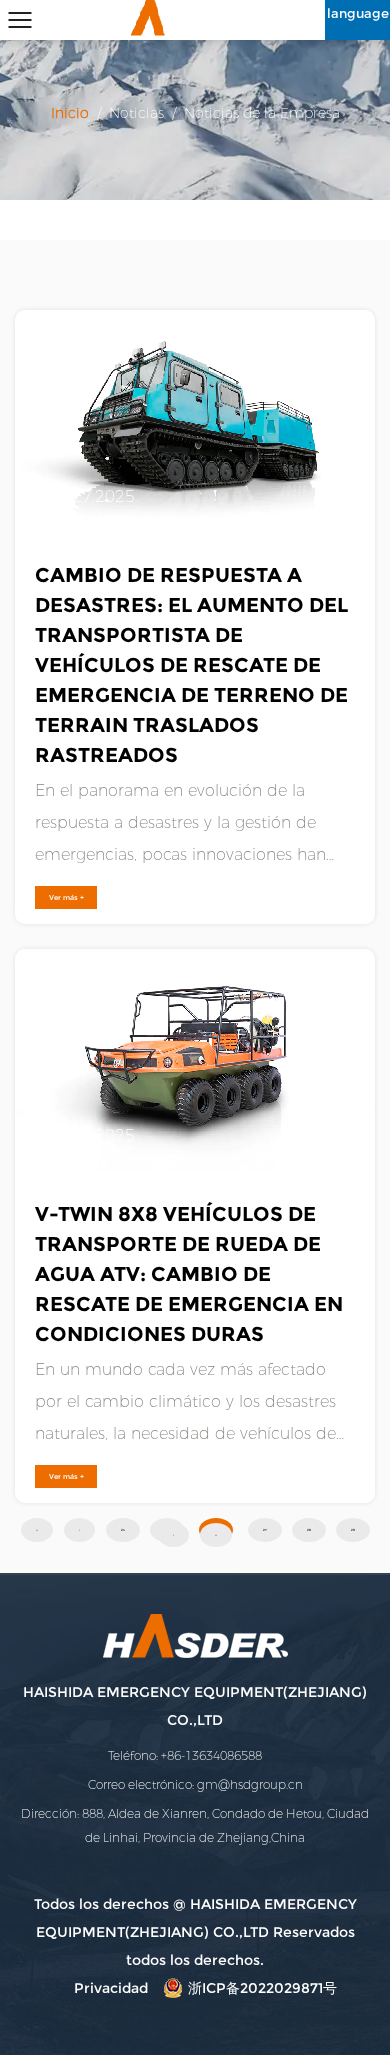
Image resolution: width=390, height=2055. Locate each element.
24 (123, 1530)
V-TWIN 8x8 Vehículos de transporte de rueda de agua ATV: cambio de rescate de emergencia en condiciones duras (189, 1274)
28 (309, 1530)
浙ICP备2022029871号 (262, 1988)
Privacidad (111, 1988)
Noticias (136, 113)
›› (216, 1535)
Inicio (72, 113)
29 (353, 1530)
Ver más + (66, 897)
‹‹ (37, 1530)
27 (265, 1530)
